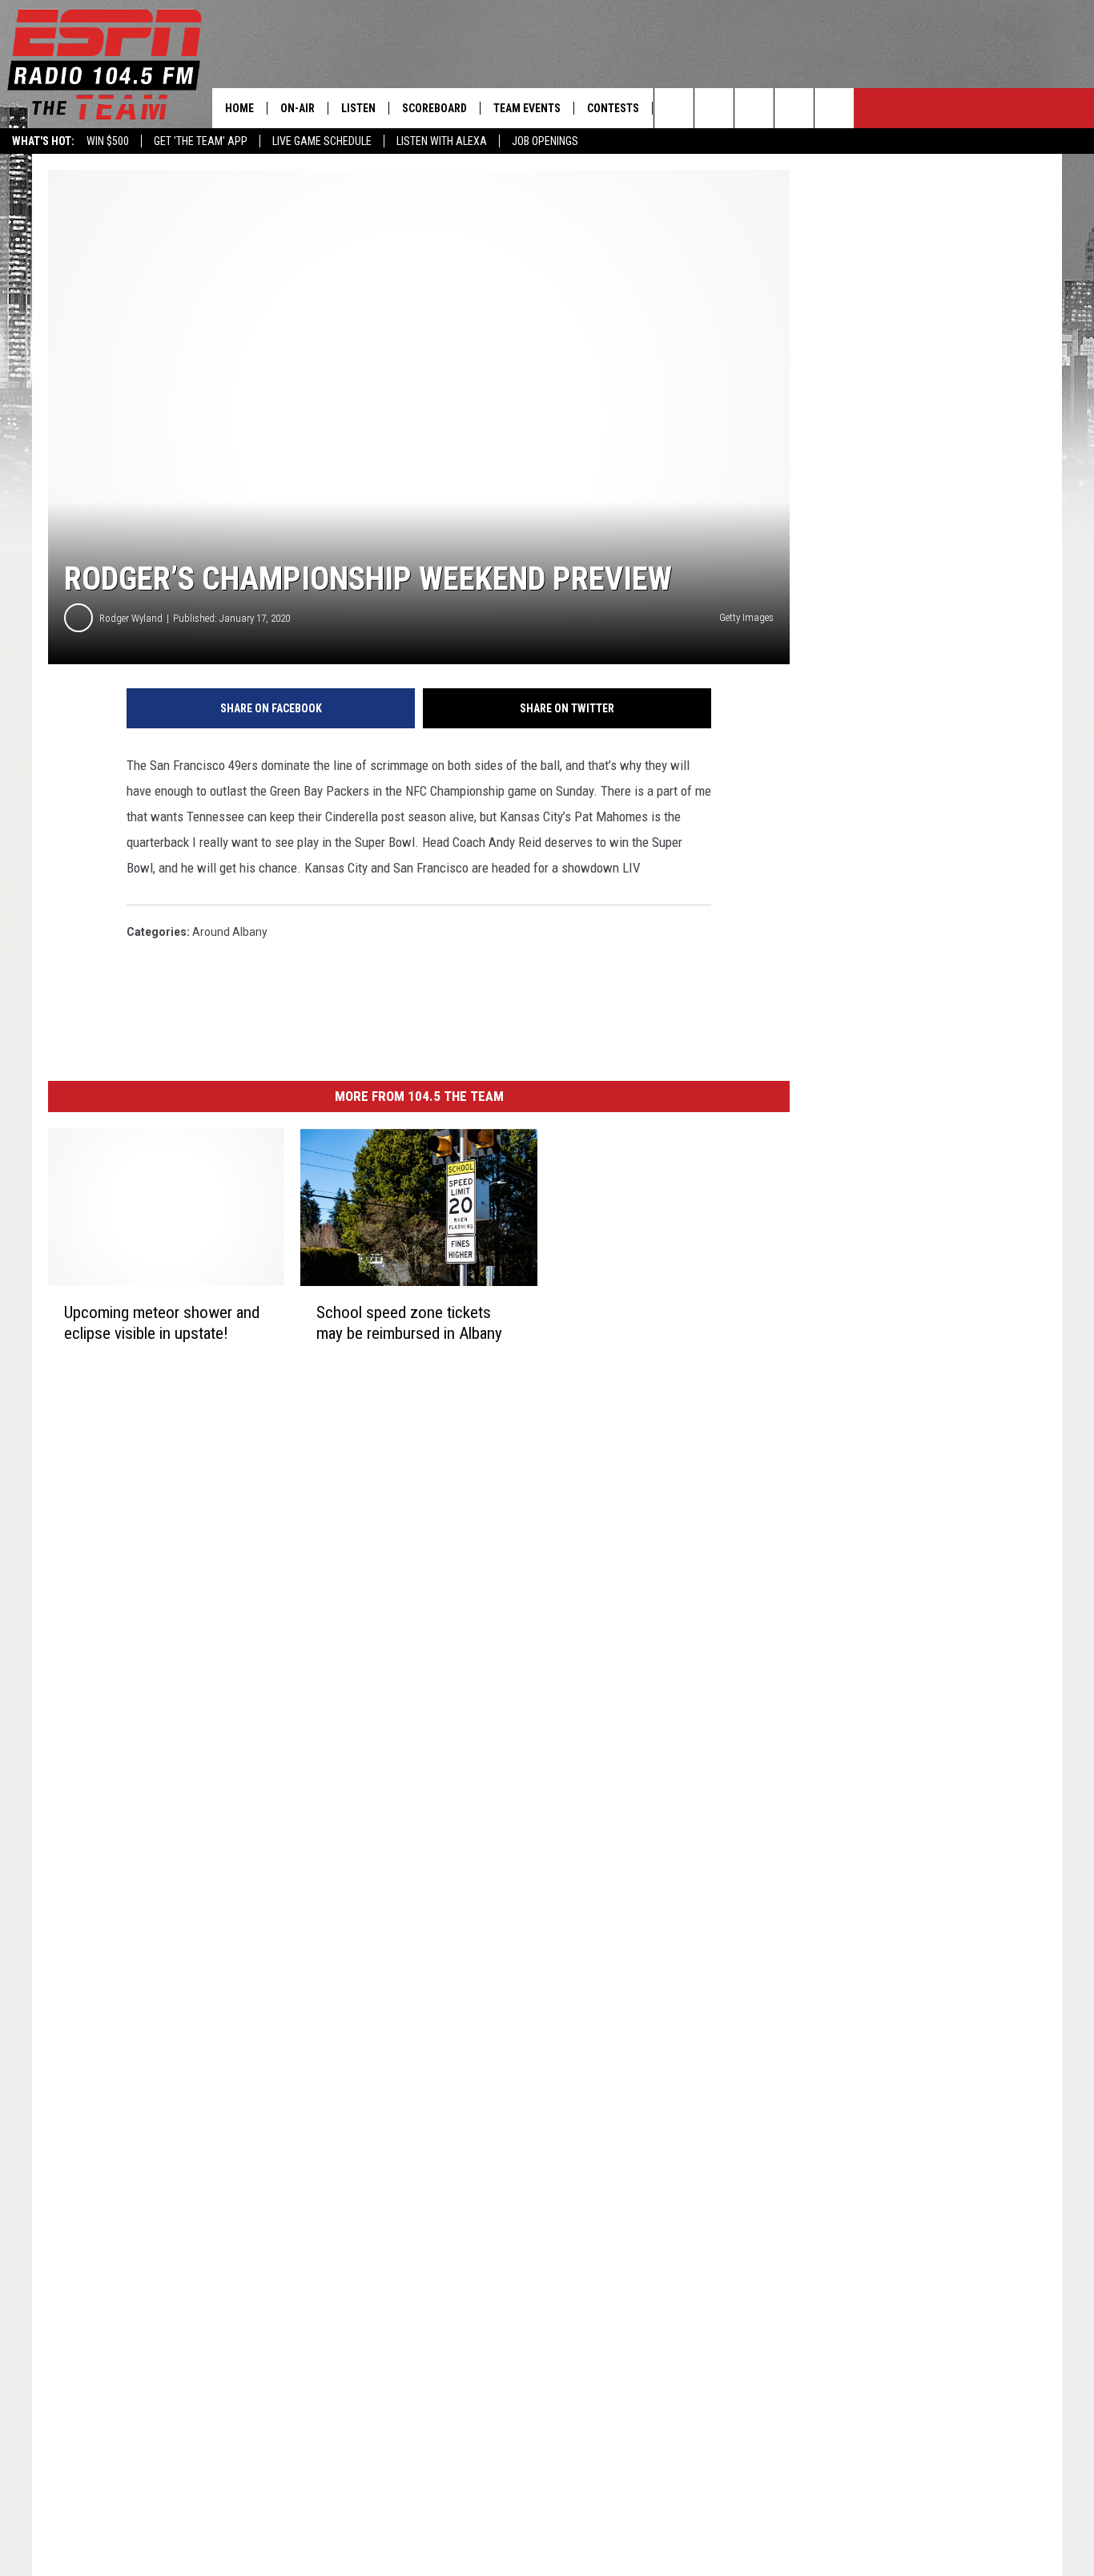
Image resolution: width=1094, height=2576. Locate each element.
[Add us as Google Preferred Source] (714, 108)
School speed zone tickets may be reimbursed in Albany (409, 1323)
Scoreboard (434, 108)
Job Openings (545, 141)
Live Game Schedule (322, 141)
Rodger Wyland (131, 618)
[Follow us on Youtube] (794, 108)
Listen (358, 108)
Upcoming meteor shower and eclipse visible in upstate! (162, 1323)
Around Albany (230, 932)
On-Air (298, 108)
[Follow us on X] (834, 108)
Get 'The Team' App (201, 141)
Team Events (527, 108)
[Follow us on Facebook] (754, 108)
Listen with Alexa (442, 141)
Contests (613, 108)
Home (239, 108)
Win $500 (108, 141)
